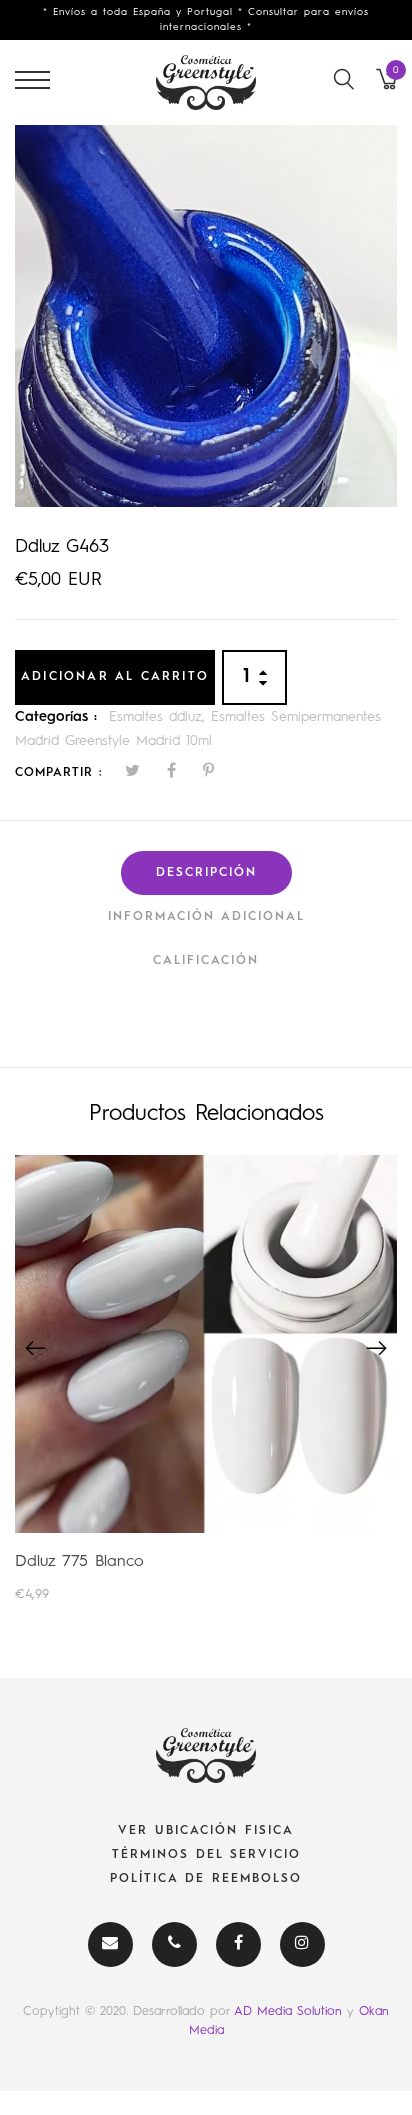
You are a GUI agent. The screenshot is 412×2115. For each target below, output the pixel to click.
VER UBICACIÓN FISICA (206, 1831)
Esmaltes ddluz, (160, 717)
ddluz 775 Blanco (79, 1562)
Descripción (206, 873)
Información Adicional (206, 917)
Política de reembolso (206, 1879)
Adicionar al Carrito (115, 677)
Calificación (206, 961)
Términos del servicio (206, 1855)
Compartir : (59, 773)
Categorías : (56, 717)
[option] (206, 316)
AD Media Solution (290, 2011)
